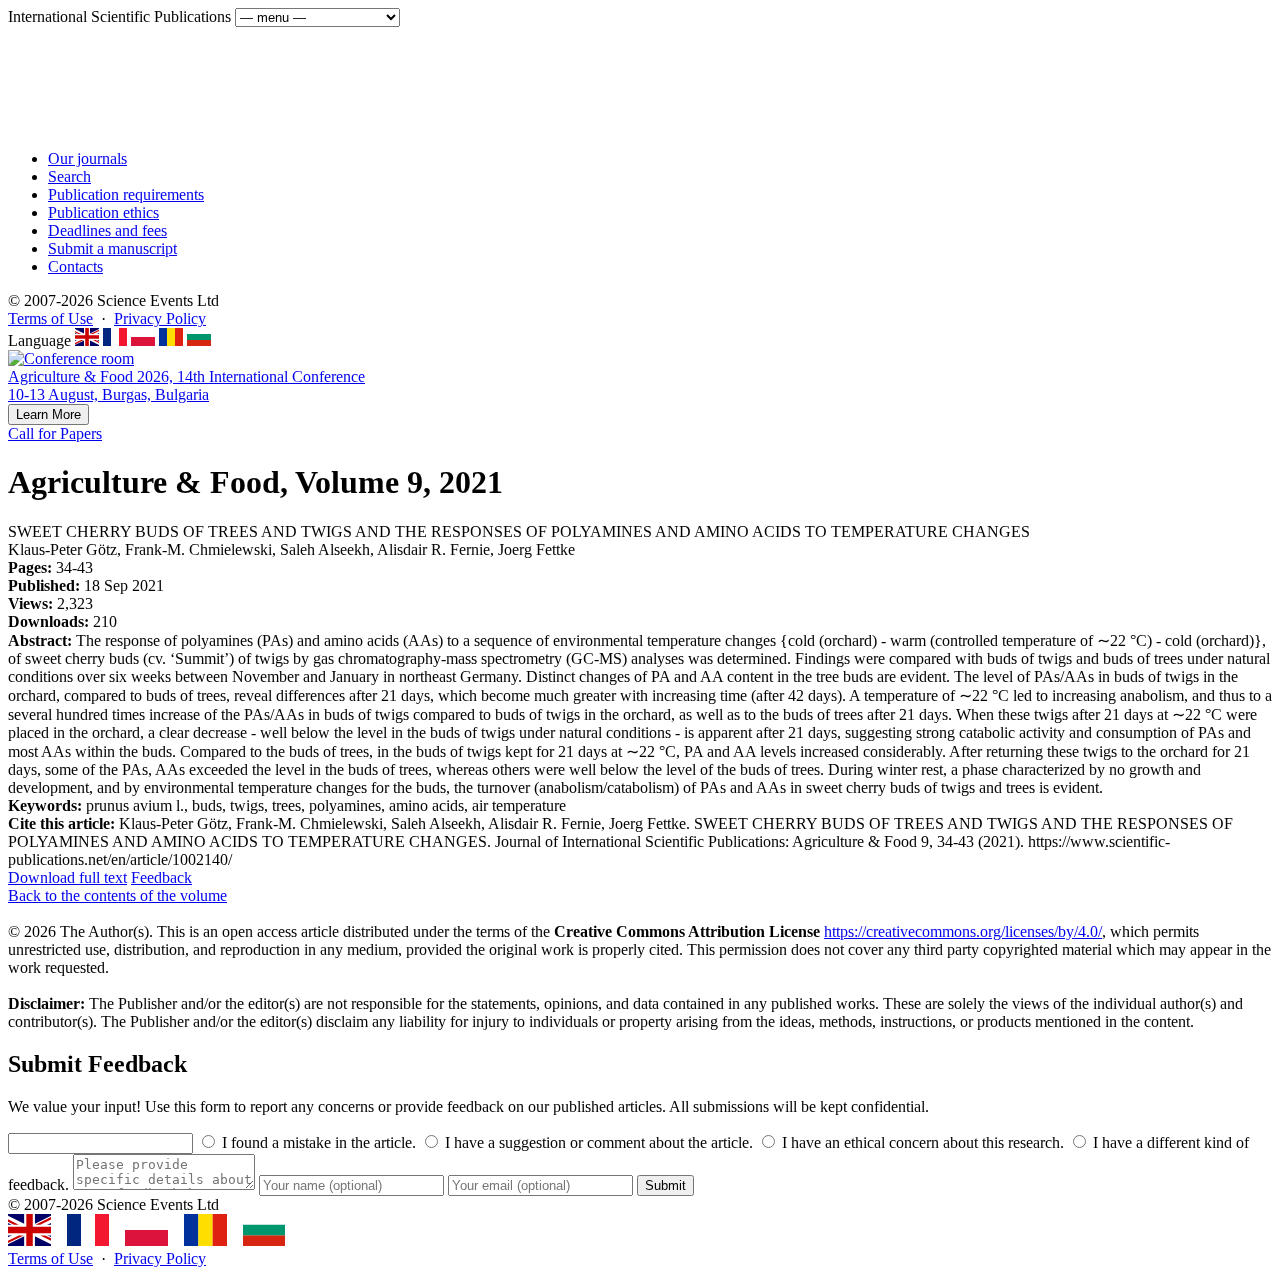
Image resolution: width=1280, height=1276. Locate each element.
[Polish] (143, 340)
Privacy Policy (160, 318)
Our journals (87, 158)
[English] (87, 340)
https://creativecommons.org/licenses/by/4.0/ (963, 931)
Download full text (67, 877)
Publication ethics (103, 212)
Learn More (48, 414)
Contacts (75, 266)
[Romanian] (171, 340)
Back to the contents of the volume (117, 895)
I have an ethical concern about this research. (921, 1142)
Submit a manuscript (112, 248)
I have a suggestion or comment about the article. (597, 1142)
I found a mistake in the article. (317, 1142)
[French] (115, 340)
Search (69, 176)
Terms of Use (50, 318)
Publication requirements (126, 194)
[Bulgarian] (199, 340)
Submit (665, 1185)
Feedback (161, 877)
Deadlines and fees (107, 230)
